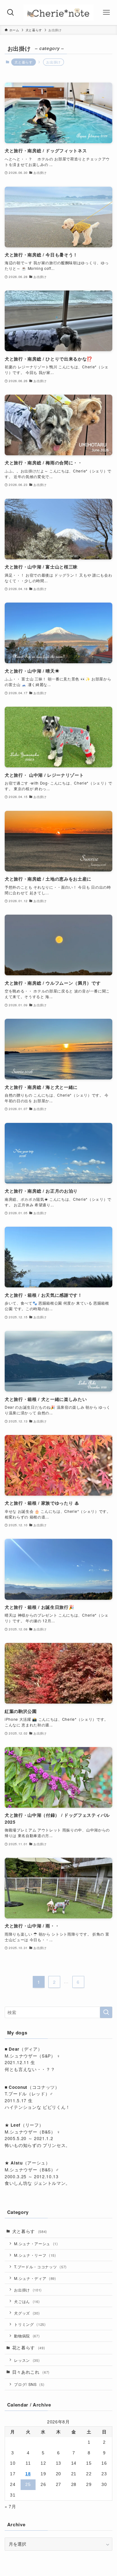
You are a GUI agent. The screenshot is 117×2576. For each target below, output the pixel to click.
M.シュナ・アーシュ (36, 2243)
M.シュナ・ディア (35, 2278)
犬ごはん (27, 2301)
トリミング (30, 2324)
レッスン (27, 2360)
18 (28, 2474)
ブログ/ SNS (29, 2384)
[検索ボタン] (11, 13)
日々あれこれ (31, 2372)
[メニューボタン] (106, 13)
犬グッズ (27, 2313)
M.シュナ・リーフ (35, 2255)
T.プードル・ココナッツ (40, 2267)
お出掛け (28, 2290)
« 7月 (10, 2506)
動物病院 (27, 2336)
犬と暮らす (23, 62)
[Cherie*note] (58, 13)
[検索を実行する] (106, 2012)
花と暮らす (29, 2348)
